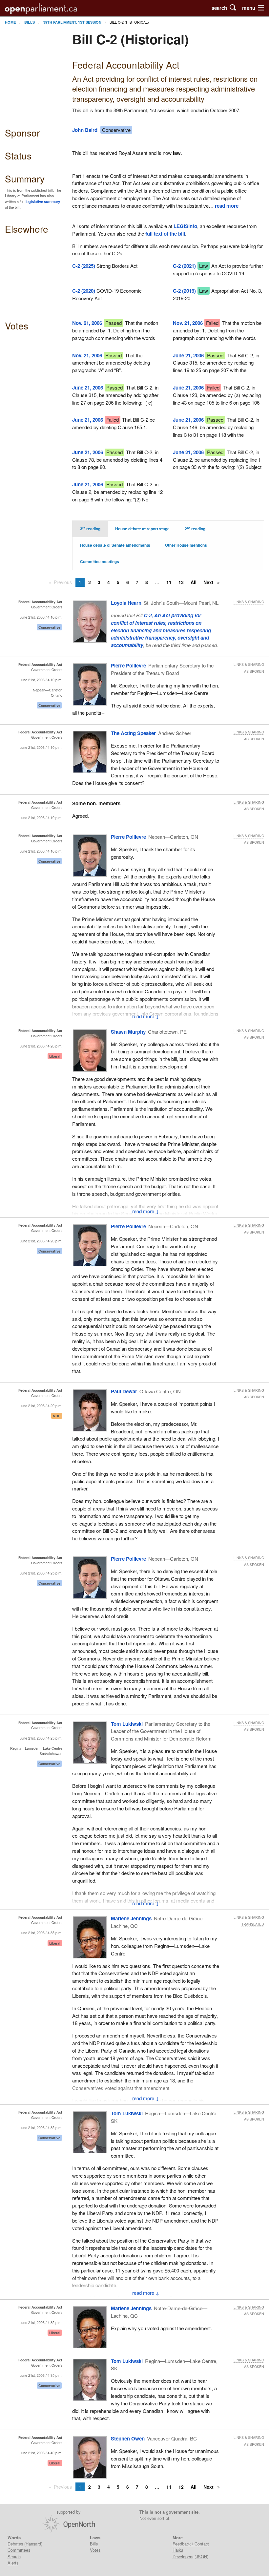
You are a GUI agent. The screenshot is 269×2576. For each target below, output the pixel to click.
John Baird (85, 130)
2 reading (195, 529)
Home (10, 22)
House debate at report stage (142, 529)
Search (14, 2556)
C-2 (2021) (184, 266)
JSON (201, 2556)
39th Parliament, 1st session (72, 22)
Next (209, 582)
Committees (19, 2550)
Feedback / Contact (191, 2544)
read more (227, 206)
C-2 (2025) (84, 266)
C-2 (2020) (84, 291)
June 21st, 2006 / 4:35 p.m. (41, 1933)
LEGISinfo (185, 226)
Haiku (178, 2550)
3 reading (90, 529)
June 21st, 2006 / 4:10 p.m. (41, 617)
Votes (95, 2550)
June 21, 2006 (188, 355)
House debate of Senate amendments (115, 545)
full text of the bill (165, 234)
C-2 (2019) (184, 291)
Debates (15, 2544)
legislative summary (43, 201)
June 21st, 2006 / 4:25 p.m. (41, 1573)
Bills (30, 22)
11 (169, 582)
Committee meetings (100, 562)
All (194, 582)
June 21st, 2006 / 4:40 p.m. (41, 2453)
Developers (183, 2556)
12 (181, 582)
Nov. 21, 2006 (87, 323)
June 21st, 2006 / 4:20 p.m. (41, 1046)
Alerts (13, 2563)
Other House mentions (186, 545)
